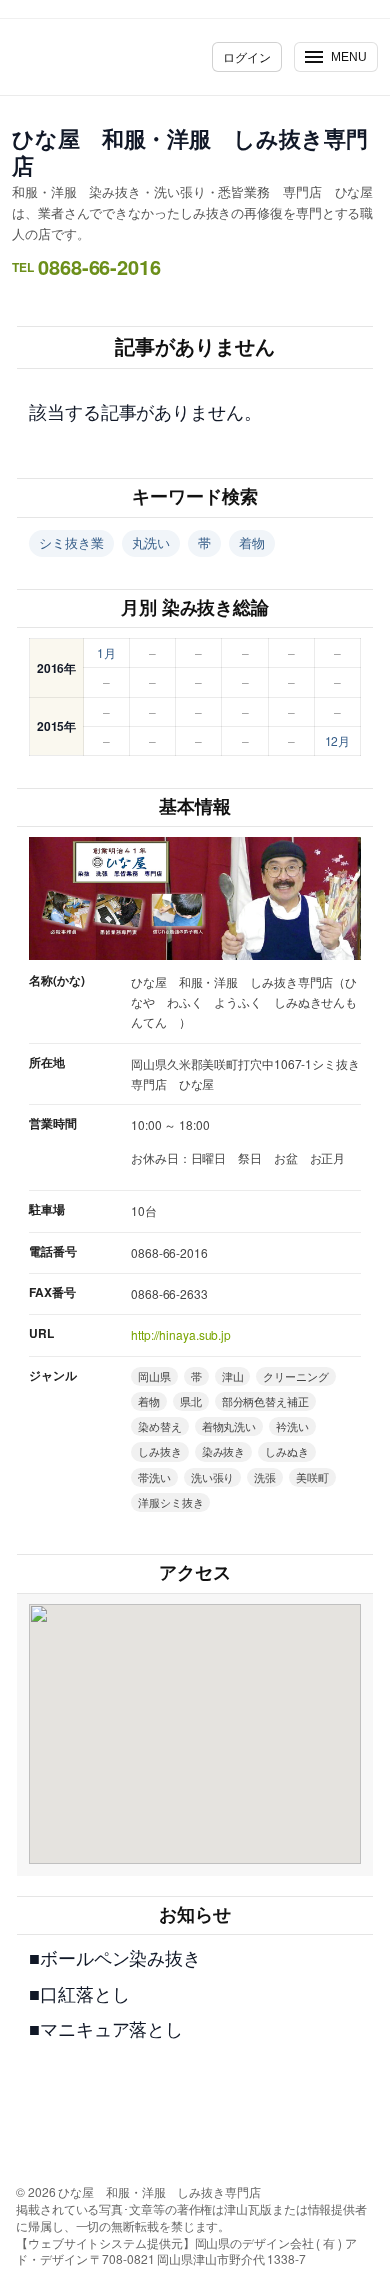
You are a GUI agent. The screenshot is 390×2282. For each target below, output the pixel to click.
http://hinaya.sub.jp (181, 1334)
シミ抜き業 (71, 542)
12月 (338, 740)
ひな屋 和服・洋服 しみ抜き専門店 (189, 151)
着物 (252, 542)
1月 (106, 652)
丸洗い (151, 542)
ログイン (247, 56)
